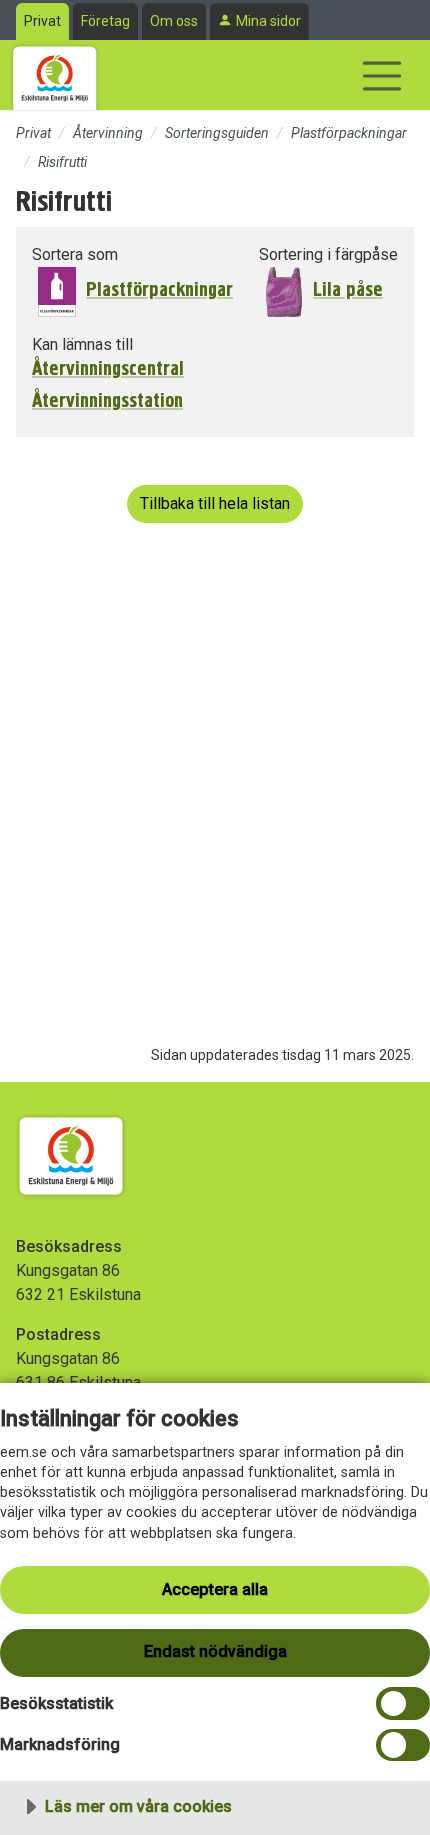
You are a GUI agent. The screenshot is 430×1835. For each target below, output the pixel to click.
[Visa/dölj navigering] (382, 76)
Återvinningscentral (108, 369)
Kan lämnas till (82, 344)
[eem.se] (55, 75)
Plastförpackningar (349, 133)
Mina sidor (268, 21)
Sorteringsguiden (217, 133)
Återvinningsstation (107, 401)
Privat (42, 21)
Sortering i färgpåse (328, 254)
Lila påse (348, 289)
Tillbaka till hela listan (215, 503)
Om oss (174, 21)
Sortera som (75, 254)
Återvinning (108, 133)
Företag (105, 21)
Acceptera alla (215, 1589)
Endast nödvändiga (215, 1651)
